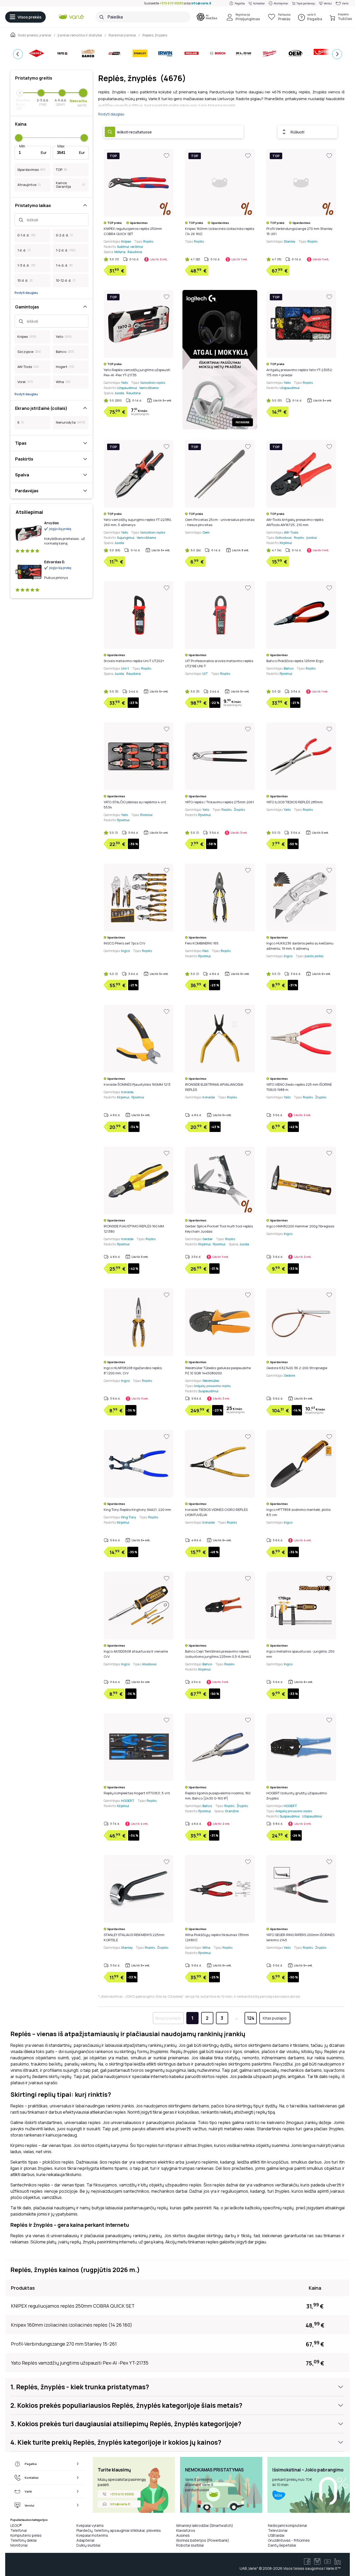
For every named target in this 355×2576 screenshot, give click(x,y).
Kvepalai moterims (92, 2535)
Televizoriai (278, 2530)
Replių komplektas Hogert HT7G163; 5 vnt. (137, 1793)
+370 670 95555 (172, 3)
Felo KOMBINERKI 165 (202, 943)
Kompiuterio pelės (26, 2535)
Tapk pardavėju (306, 3)
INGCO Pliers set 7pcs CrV (124, 943)
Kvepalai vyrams (90, 2525)
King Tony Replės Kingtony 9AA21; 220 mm (137, 1510)
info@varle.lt (201, 3)
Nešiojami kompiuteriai (287, 2525)
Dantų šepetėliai (282, 2545)
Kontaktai (259, 3)
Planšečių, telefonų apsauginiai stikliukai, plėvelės (119, 2530)
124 (251, 2018)
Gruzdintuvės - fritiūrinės (289, 2540)
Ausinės (183, 2535)
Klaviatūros (186, 2530)
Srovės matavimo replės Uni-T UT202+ (134, 661)
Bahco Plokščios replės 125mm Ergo (295, 661)
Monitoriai (19, 2545)
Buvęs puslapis (168, 2018)
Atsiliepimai (281, 3)
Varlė (345, 3)
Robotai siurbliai (190, 2545)
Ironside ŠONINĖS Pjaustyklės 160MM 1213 (137, 1084)
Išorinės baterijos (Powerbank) (203, 2540)
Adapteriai (85, 2540)
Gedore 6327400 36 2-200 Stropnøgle (297, 1368)
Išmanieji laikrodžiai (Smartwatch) (205, 2525)
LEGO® (16, 2525)
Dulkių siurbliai (88, 2545)
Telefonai (19, 2530)
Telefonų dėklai (24, 2540)
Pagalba (240, 3)
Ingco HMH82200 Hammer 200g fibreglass (300, 1226)
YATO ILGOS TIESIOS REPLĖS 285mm (295, 802)
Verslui (328, 3)
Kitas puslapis (275, 2018)
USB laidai (276, 2535)
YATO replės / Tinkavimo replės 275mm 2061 (219, 802)
